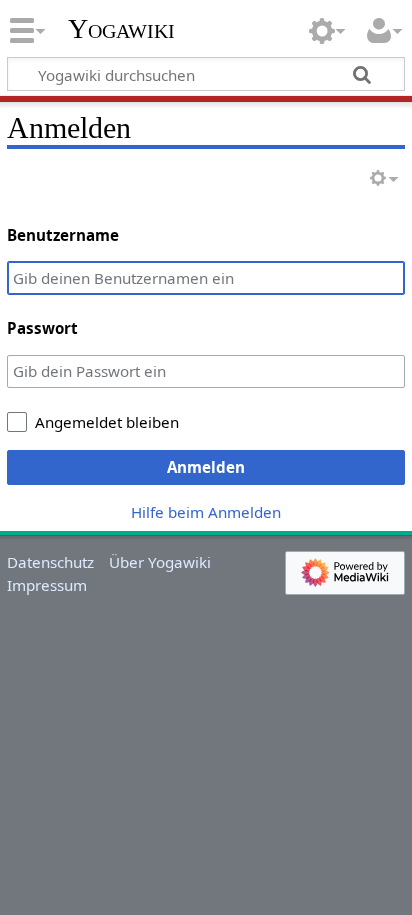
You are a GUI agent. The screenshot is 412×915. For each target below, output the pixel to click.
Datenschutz (50, 562)
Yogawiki (121, 29)
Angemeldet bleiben (107, 422)
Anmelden (206, 467)
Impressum (47, 585)
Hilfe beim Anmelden (206, 512)
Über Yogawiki (160, 562)
